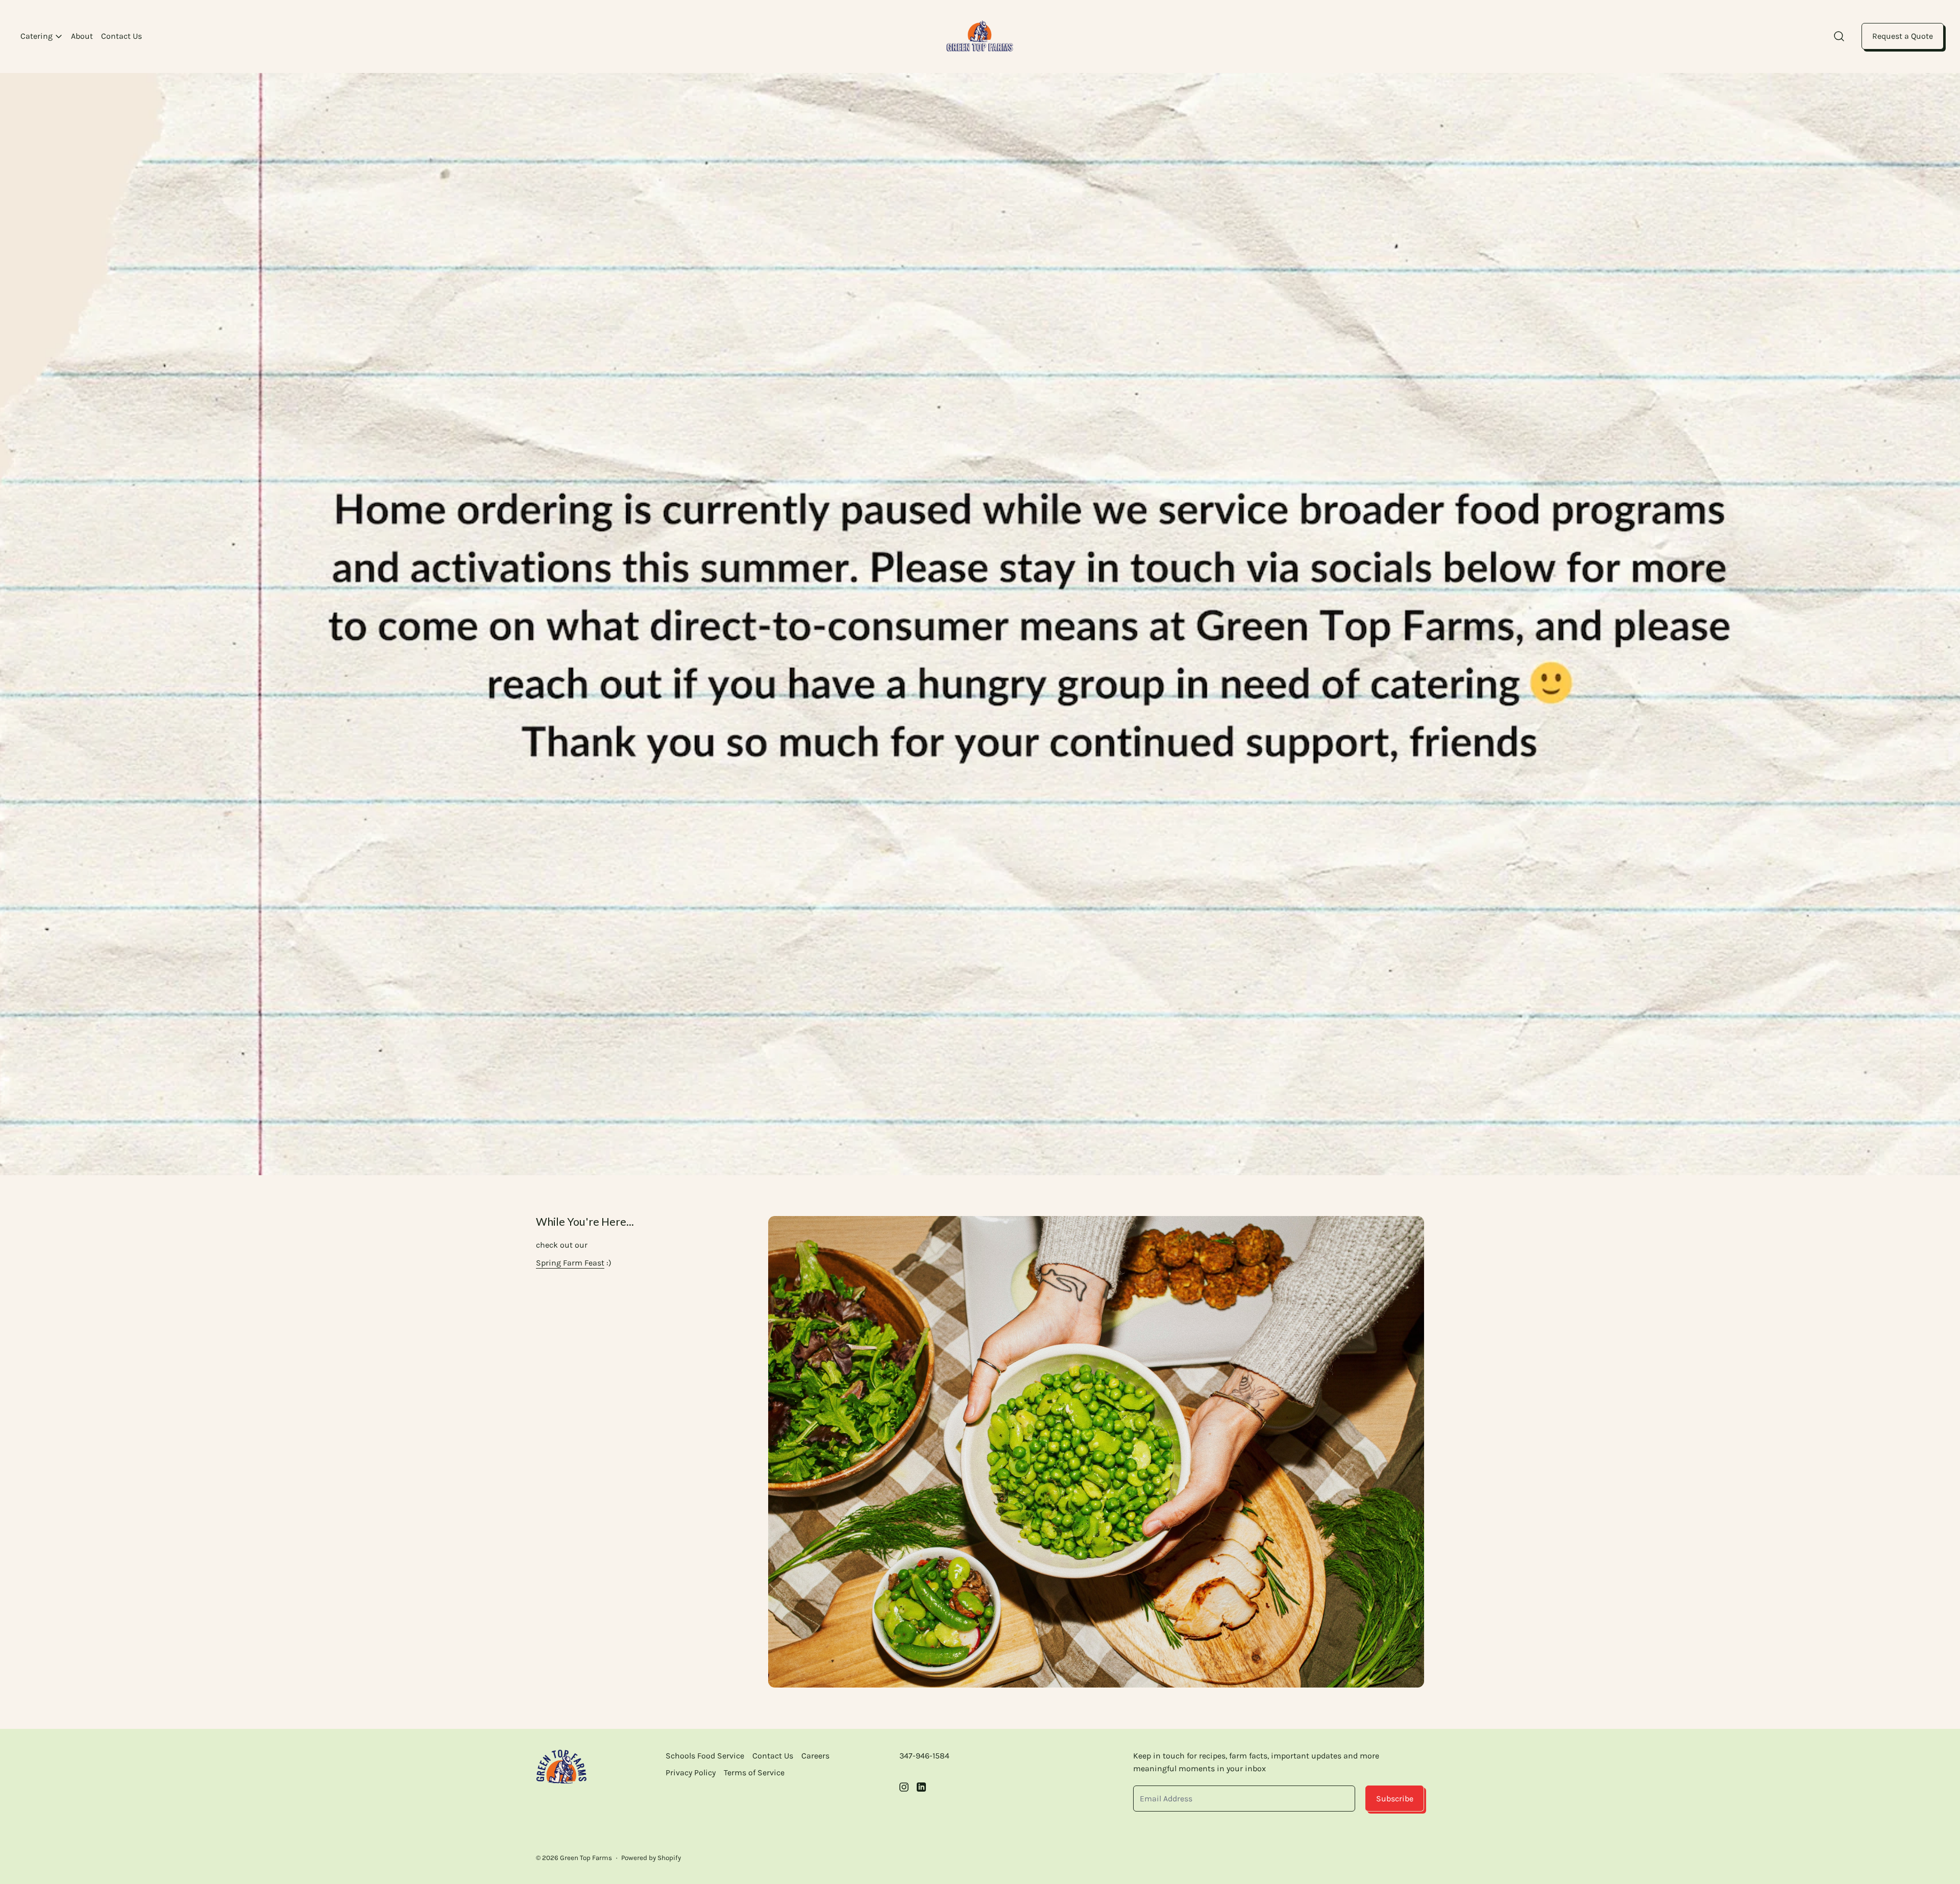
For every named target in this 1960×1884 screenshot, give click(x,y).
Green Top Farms (586, 1858)
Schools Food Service (705, 1756)
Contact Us (121, 36)
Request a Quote (1903, 36)
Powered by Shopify (651, 1858)
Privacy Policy (691, 1773)
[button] (1839, 36)
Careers (815, 1756)
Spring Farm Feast (570, 1263)
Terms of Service (754, 1773)
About (82, 36)
